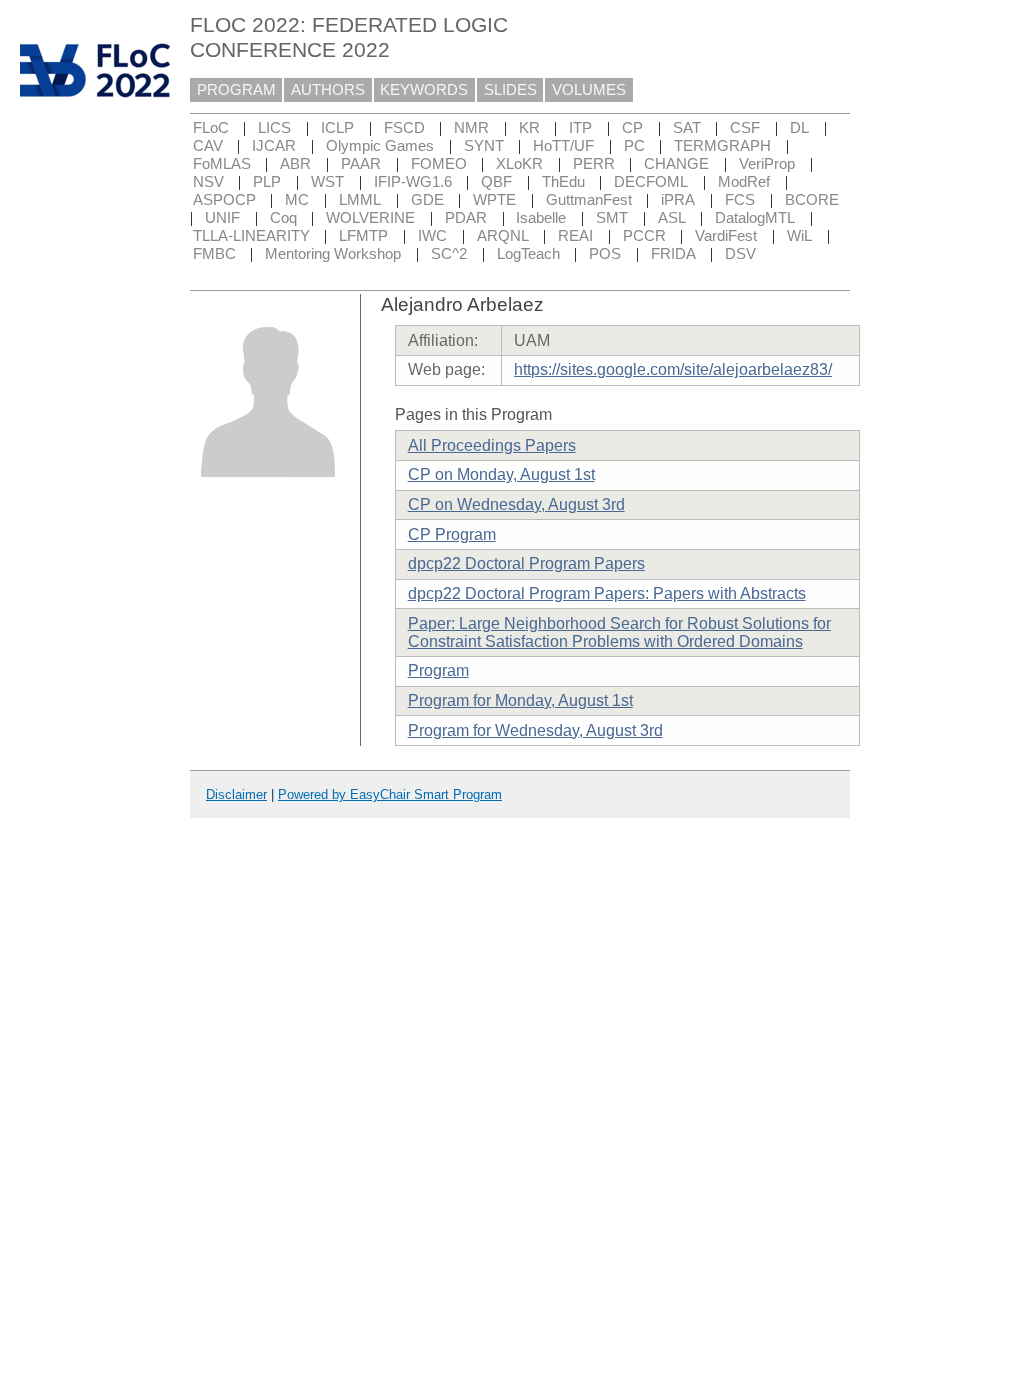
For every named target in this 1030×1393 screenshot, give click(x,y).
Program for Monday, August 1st (520, 700)
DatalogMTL (755, 218)
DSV (740, 254)
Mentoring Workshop (333, 254)
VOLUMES (589, 90)
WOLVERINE (370, 218)
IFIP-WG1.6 (413, 182)
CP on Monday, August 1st (501, 474)
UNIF (222, 218)
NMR (471, 128)
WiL (799, 236)
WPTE (494, 200)
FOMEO (439, 164)
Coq (283, 218)
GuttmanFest (589, 200)
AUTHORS (328, 90)
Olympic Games (380, 146)
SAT (687, 128)
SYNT (484, 146)
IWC (432, 236)
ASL (672, 218)
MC (297, 200)
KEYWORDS (424, 90)
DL (799, 128)
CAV (208, 146)
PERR (594, 164)
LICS (274, 128)
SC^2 (449, 254)
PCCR (644, 236)
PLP (267, 182)
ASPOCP (224, 200)
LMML (360, 200)
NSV (208, 182)
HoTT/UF (563, 146)
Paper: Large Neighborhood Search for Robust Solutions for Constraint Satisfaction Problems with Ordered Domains (619, 632)
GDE (427, 200)
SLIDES (510, 90)
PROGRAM (236, 90)
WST (327, 182)
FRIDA (673, 254)
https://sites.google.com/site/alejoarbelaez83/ (673, 369)
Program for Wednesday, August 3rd (535, 730)
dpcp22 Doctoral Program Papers (526, 563)
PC (634, 146)
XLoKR (519, 164)
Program (438, 670)
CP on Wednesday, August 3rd (516, 504)
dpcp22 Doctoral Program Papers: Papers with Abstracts (607, 593)
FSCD (404, 128)
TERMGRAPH (722, 146)
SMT (612, 218)
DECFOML (651, 182)
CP (632, 128)
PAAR (361, 164)
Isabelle (541, 218)
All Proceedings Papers (492, 445)
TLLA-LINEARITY (251, 236)
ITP (580, 128)
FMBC (214, 254)
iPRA (678, 200)
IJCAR (274, 146)
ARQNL (503, 236)
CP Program (452, 534)
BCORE (812, 200)
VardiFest (726, 236)
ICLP (337, 128)
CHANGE (676, 164)
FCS (740, 200)
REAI (575, 236)
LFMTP (363, 236)
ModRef (744, 182)
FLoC (211, 128)
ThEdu (563, 182)
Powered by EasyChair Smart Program (390, 794)
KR (529, 128)
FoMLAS (222, 164)
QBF (496, 182)
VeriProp (767, 164)
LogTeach (528, 254)
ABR (295, 164)
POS (605, 254)
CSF (745, 128)
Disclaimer (236, 794)
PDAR (466, 218)
